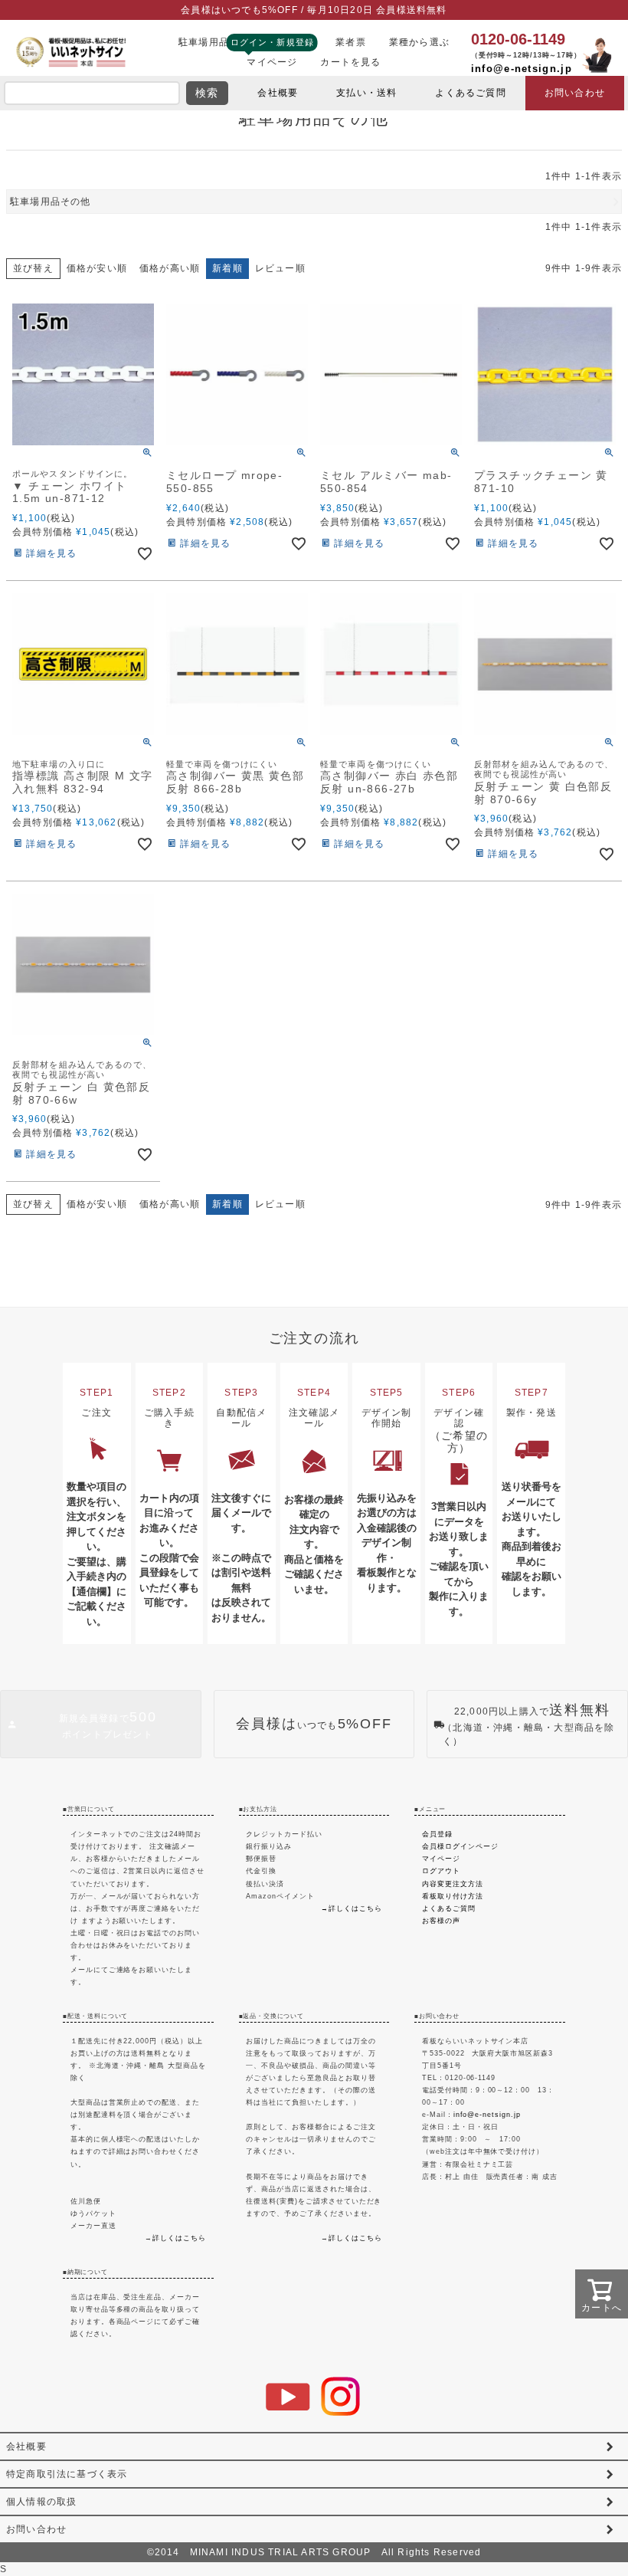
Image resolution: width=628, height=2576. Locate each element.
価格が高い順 (170, 268)
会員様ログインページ (460, 1846)
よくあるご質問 (470, 93)
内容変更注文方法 (453, 1884)
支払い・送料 (366, 93)
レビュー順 (280, 268)
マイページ (272, 62)
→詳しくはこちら (352, 1908)
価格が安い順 (97, 268)
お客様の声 (441, 1920)
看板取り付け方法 (453, 1896)
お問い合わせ (575, 93)
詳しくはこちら (179, 2238)
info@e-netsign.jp (522, 69)
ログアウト (441, 1870)
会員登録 (437, 1834)
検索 (207, 93)
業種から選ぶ (419, 42)
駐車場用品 (204, 42)
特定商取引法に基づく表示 (67, 2474)
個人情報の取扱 (41, 2502)
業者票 (351, 42)
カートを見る (350, 62)
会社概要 (278, 93)
